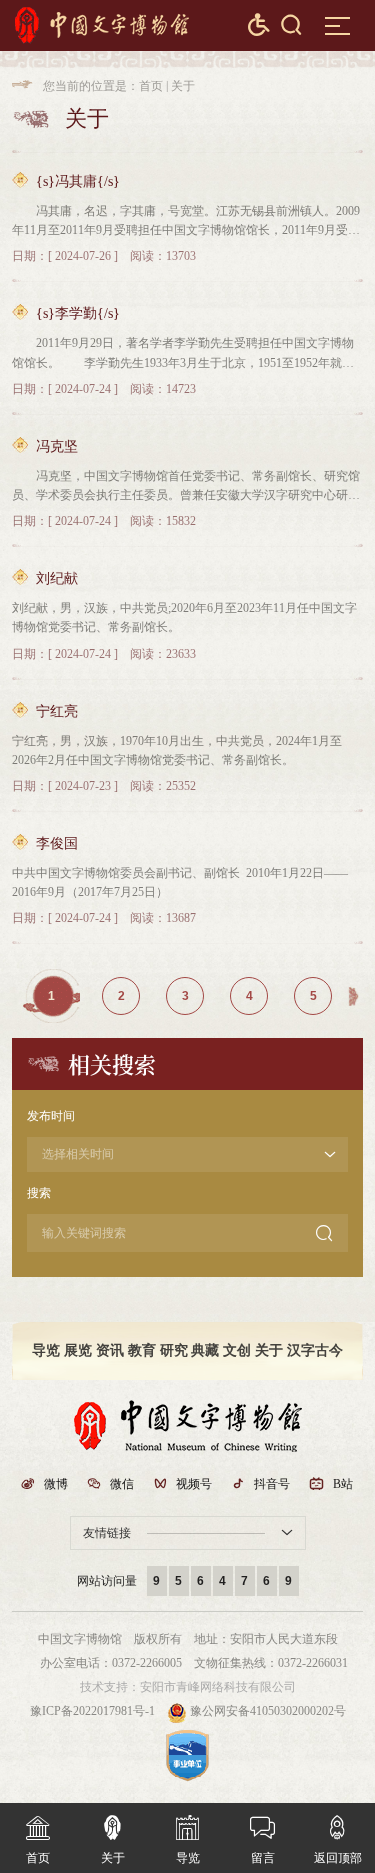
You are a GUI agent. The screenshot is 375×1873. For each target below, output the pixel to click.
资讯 (110, 1350)
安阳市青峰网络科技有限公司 (218, 1687)
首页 (151, 86)
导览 (46, 1350)
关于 (183, 86)
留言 (262, 1840)
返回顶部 (338, 1840)
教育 (142, 1350)
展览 (78, 1350)
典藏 (205, 1350)
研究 (174, 1350)
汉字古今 (315, 1350)
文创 (237, 1350)
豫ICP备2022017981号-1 (92, 1711)
